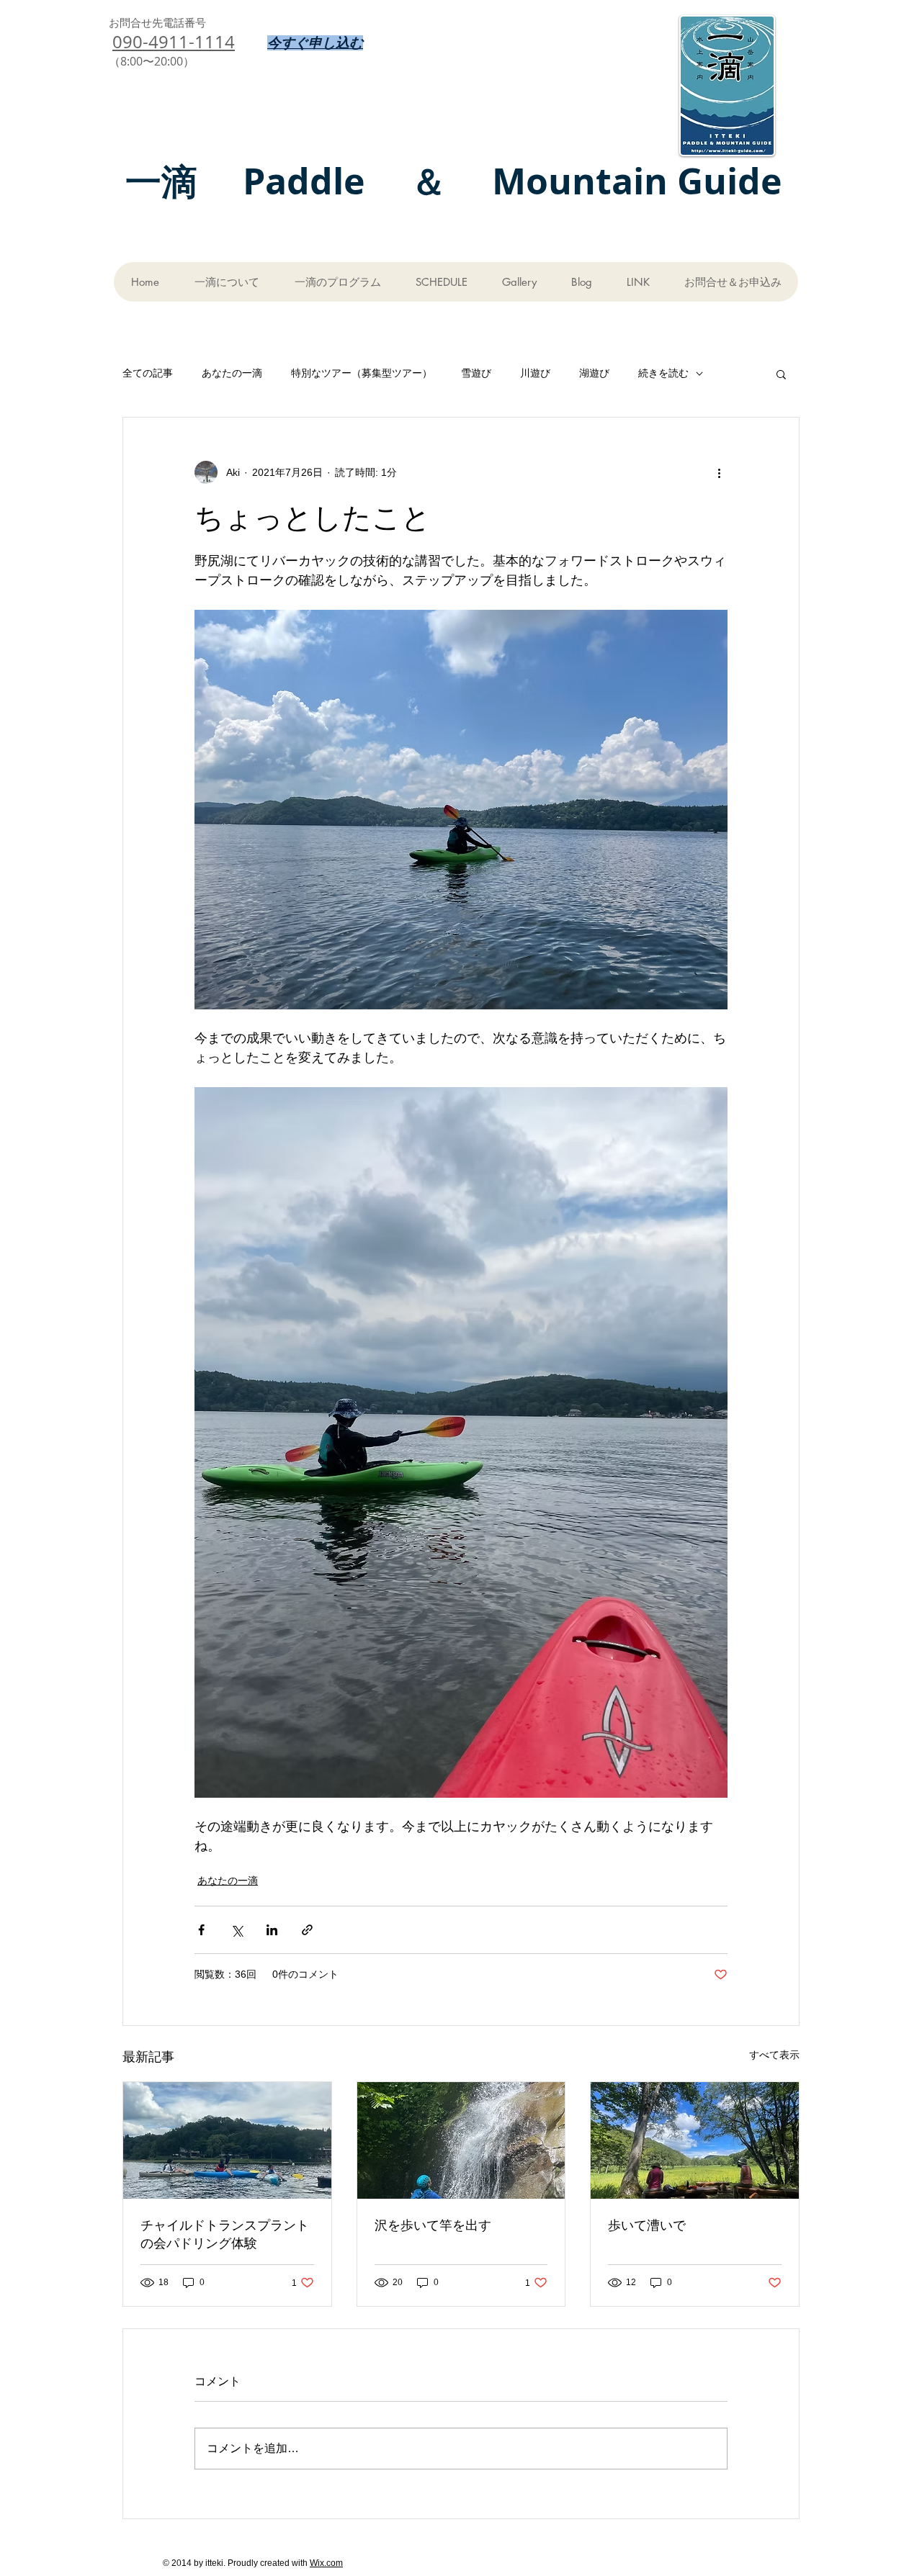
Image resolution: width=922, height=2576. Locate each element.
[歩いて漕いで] (695, 2140)
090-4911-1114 (174, 42)
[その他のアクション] (719, 472)
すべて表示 (774, 2055)
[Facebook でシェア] (201, 1930)
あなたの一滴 (232, 373)
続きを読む (663, 373)
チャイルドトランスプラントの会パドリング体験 (225, 2234)
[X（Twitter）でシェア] (237, 1930)
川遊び (535, 373)
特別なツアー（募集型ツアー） (362, 373)
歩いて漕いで (647, 2225)
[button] (781, 374)
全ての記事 (148, 373)
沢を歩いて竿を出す (433, 2225)
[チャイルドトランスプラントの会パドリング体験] (227, 2140)
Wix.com (326, 2563)
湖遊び (594, 373)
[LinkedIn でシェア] (272, 1930)
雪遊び (476, 373)
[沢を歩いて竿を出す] (461, 2140)
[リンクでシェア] (307, 1930)
